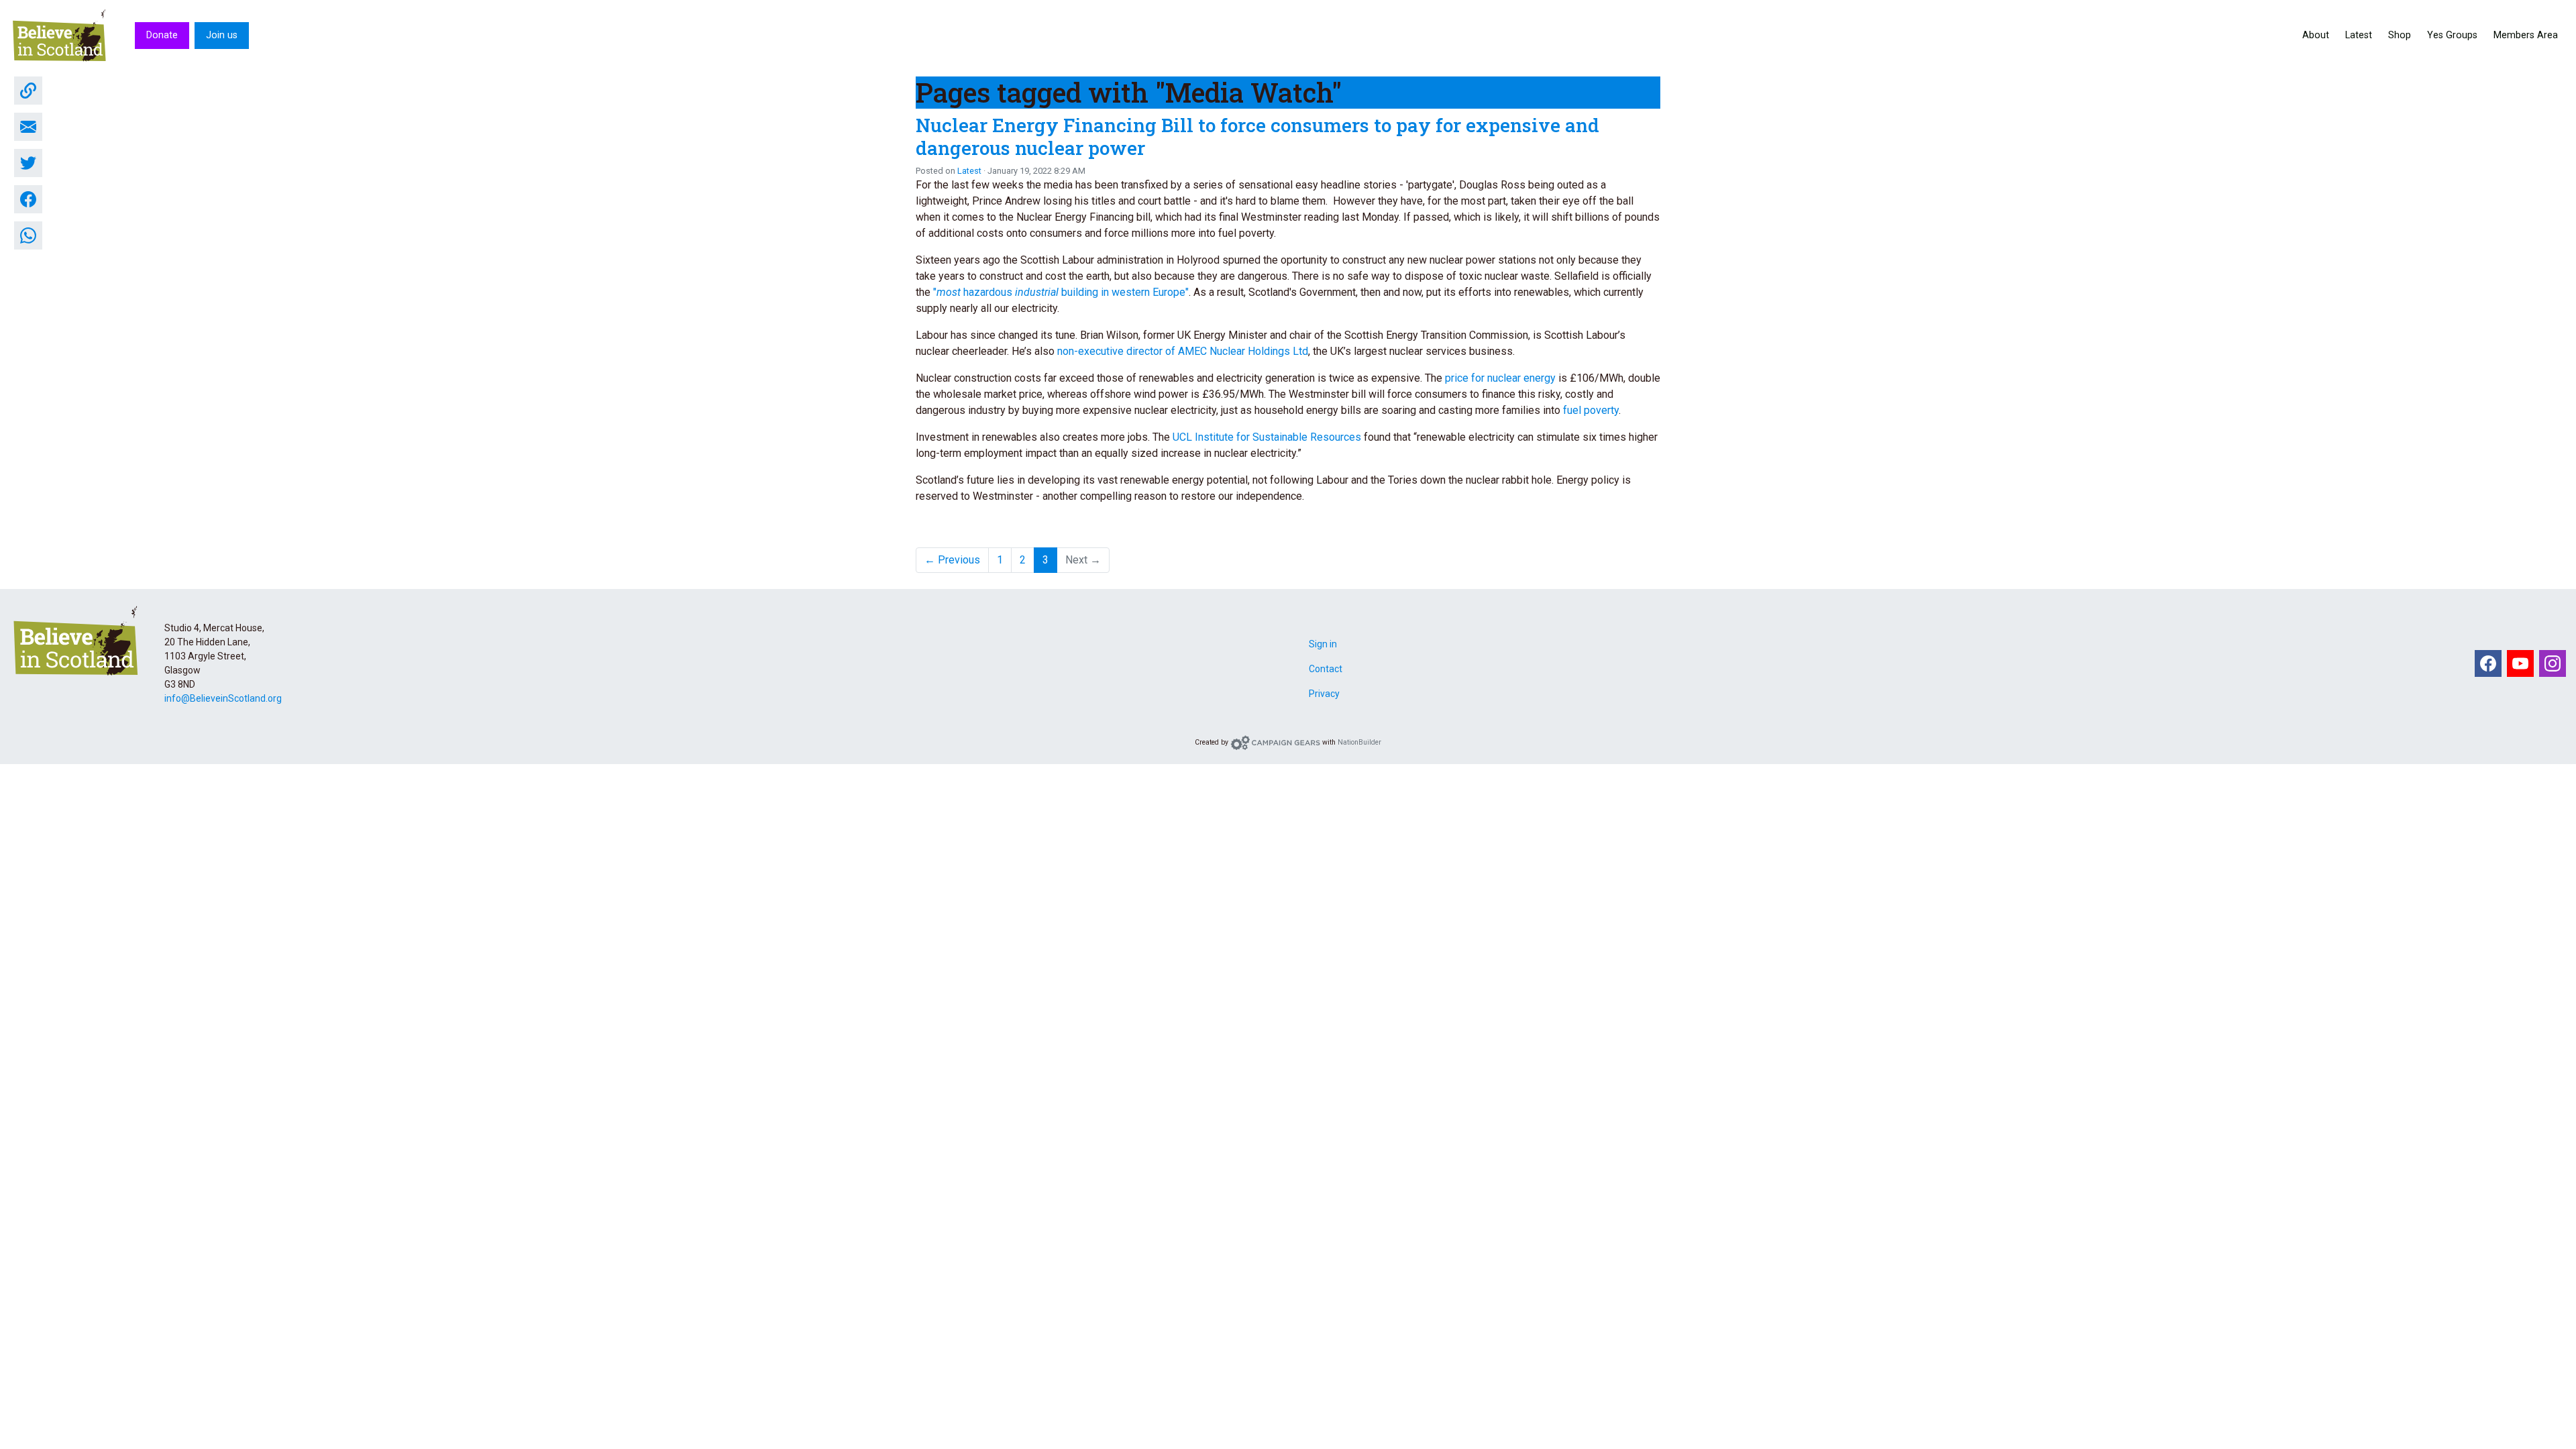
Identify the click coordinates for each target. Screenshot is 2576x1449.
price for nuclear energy (1500, 378)
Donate (162, 35)
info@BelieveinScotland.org (223, 698)
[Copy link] (28, 91)
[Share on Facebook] (28, 199)
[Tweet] (28, 163)
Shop (2400, 35)
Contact (1326, 669)
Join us (222, 35)
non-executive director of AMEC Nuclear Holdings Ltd (1183, 351)
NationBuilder (1359, 742)
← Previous (952, 560)
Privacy (1324, 694)
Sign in (1323, 644)
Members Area (2526, 35)
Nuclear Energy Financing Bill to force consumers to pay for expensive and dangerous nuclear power (1257, 137)
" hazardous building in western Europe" (1061, 292)
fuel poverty (1591, 410)
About (2316, 35)
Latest (2359, 35)
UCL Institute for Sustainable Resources (1267, 437)
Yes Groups (2452, 35)
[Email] (28, 127)
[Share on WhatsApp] (28, 235)
